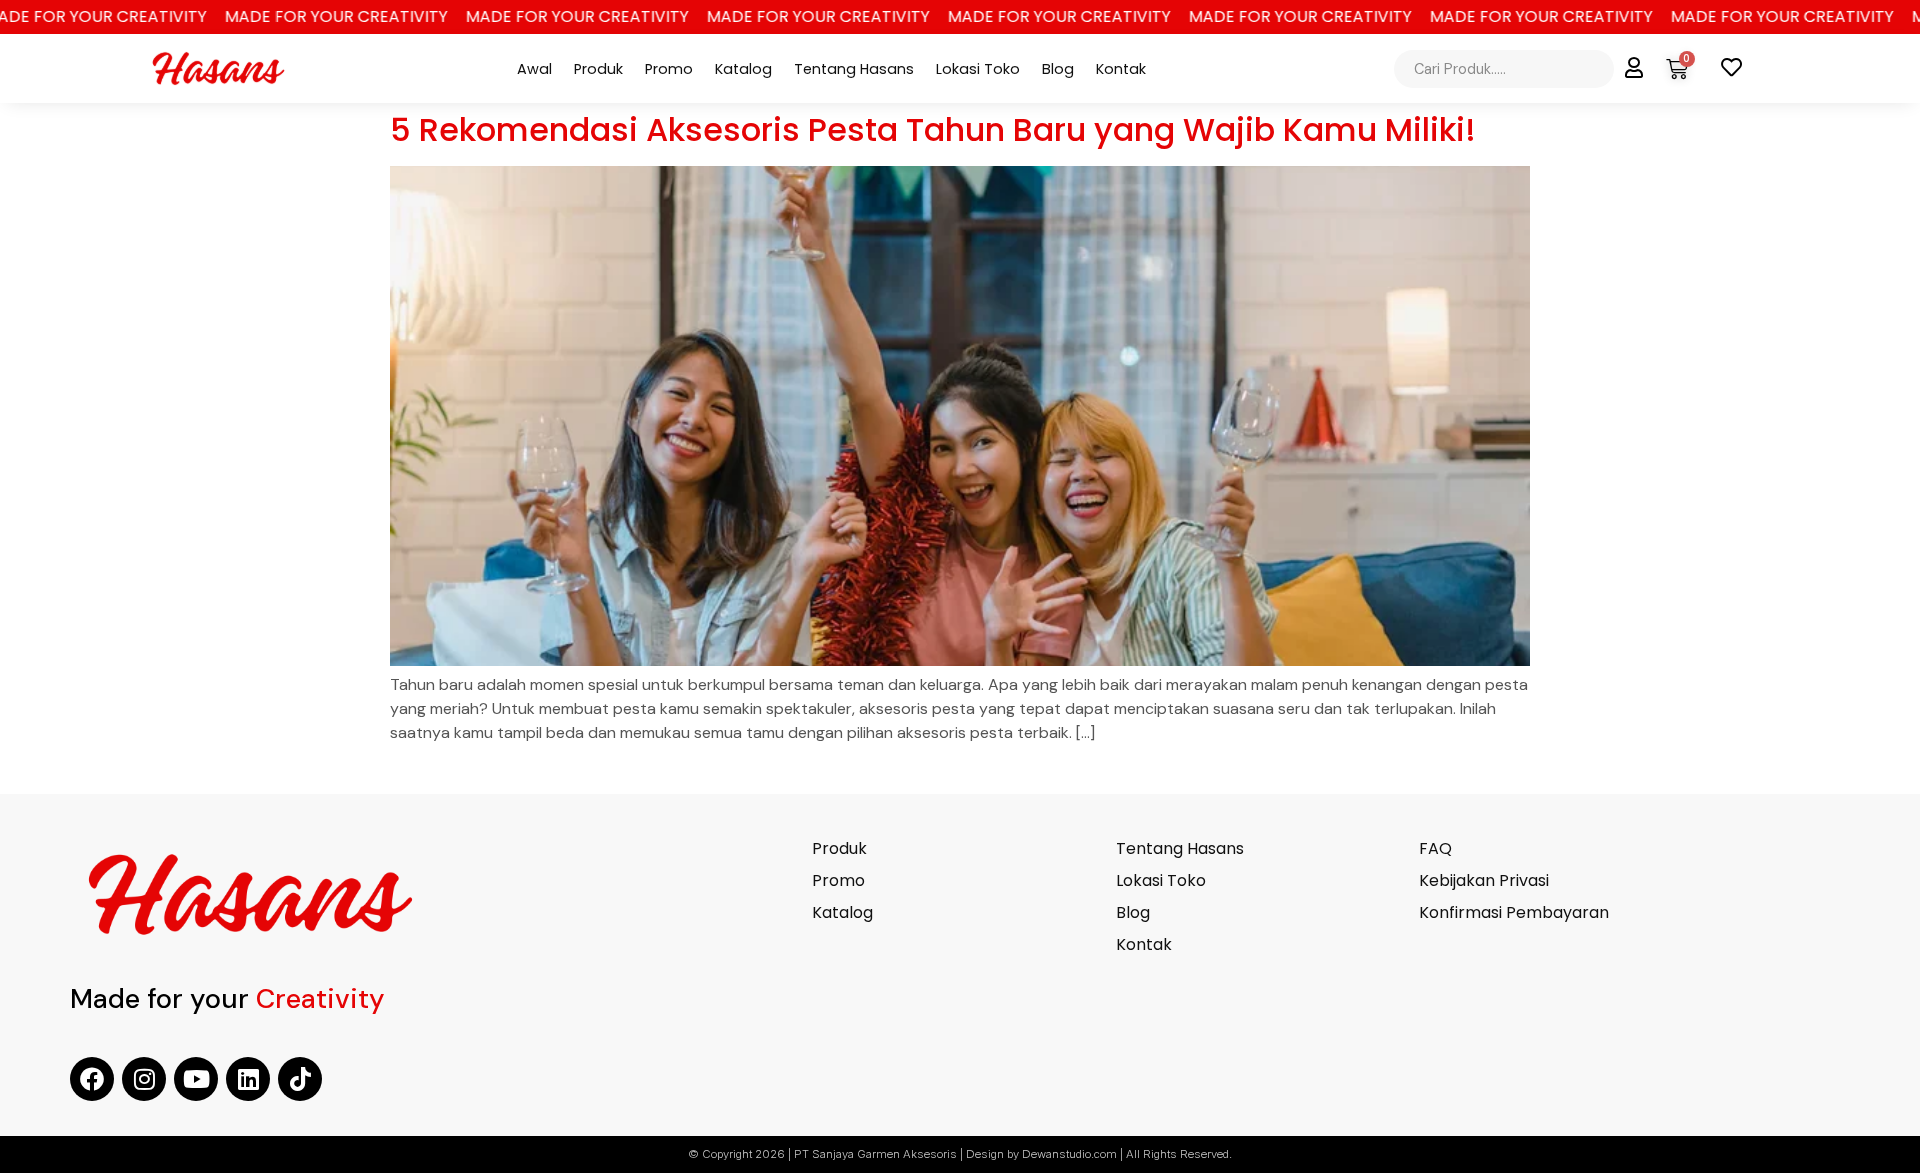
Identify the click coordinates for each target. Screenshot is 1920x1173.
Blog (1058, 69)
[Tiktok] (300, 1079)
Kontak (1121, 69)
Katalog (743, 69)
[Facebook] (92, 1079)
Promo (669, 69)
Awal (534, 69)
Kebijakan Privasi (1484, 881)
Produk (598, 69)
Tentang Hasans (854, 69)
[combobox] (1504, 69)
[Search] (1618, 69)
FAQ (1435, 849)
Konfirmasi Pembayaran (1514, 913)
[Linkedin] (248, 1079)
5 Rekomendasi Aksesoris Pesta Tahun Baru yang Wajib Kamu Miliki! (933, 129)
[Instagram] (144, 1079)
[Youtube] (196, 1079)
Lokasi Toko (978, 69)
